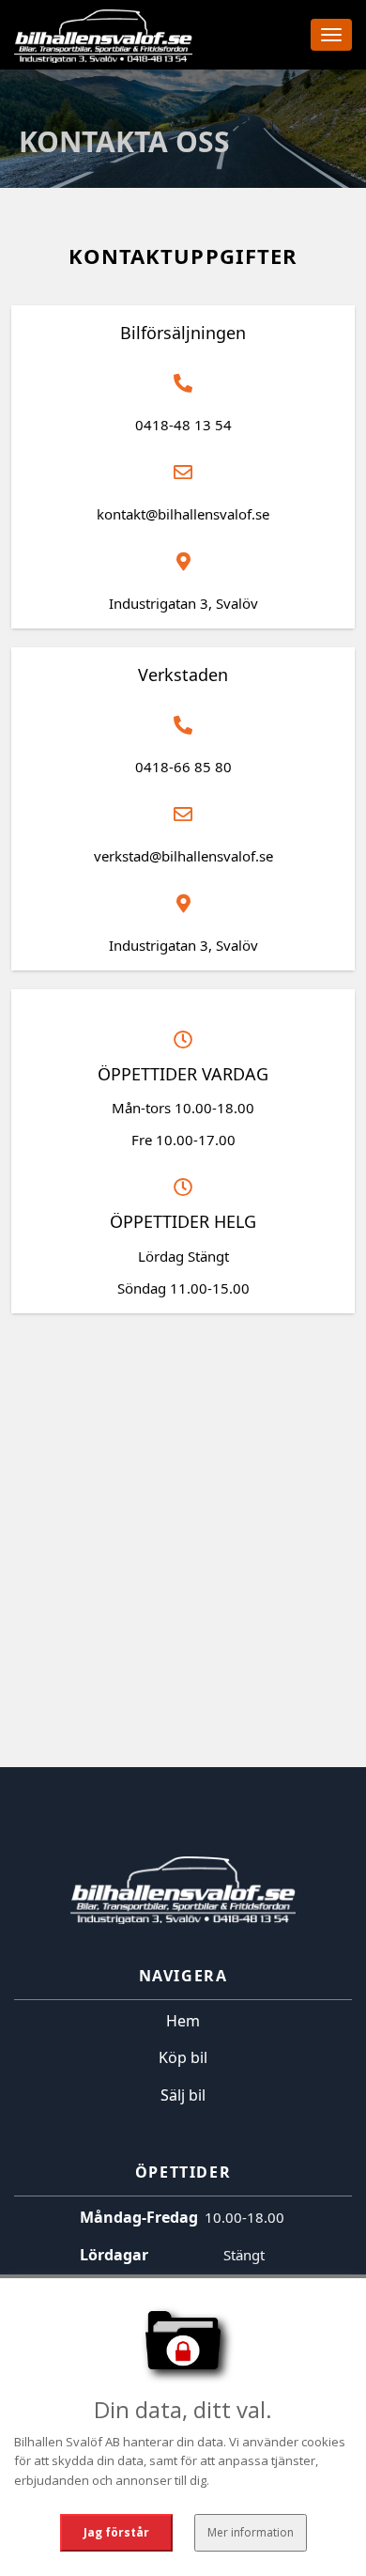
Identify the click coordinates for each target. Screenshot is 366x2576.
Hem (183, 2021)
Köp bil (183, 2057)
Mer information (251, 2532)
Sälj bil (183, 2095)
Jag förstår (116, 2532)
